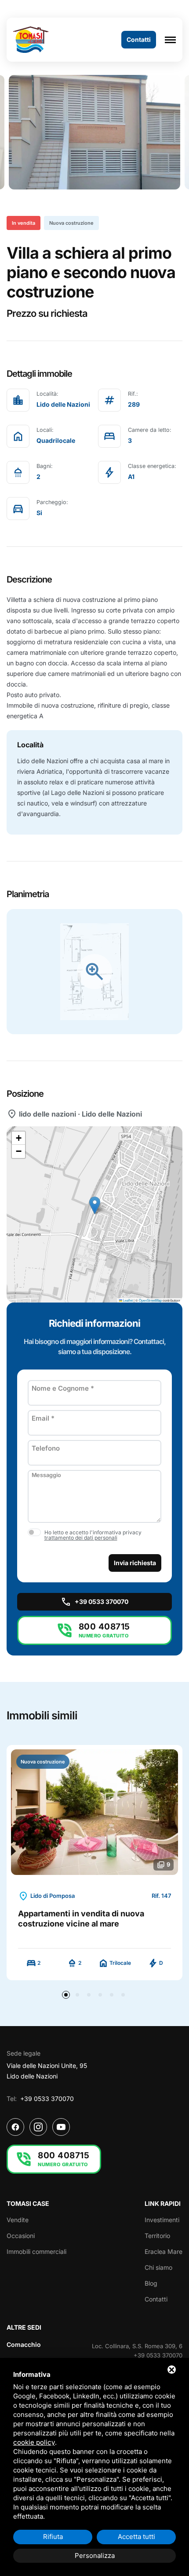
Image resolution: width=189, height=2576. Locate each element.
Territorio (157, 2236)
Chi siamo (158, 2267)
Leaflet (127, 1300)
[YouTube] (61, 2127)
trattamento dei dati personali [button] (81, 1538)
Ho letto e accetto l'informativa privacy (93, 1535)
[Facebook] (15, 2127)
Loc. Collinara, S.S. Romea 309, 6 (137, 2346)
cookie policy (34, 2442)
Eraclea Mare (164, 2251)
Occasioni (21, 2236)
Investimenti (162, 2220)
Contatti (156, 2299)
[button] (95, 1205)
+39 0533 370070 (47, 2099)
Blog (151, 2283)
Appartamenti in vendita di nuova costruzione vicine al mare (81, 1919)
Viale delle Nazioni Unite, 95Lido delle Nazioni (47, 2071)
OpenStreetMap (150, 1300)
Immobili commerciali (36, 2251)
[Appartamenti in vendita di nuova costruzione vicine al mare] (94, 1812)
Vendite (18, 2220)
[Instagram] (38, 2127)
